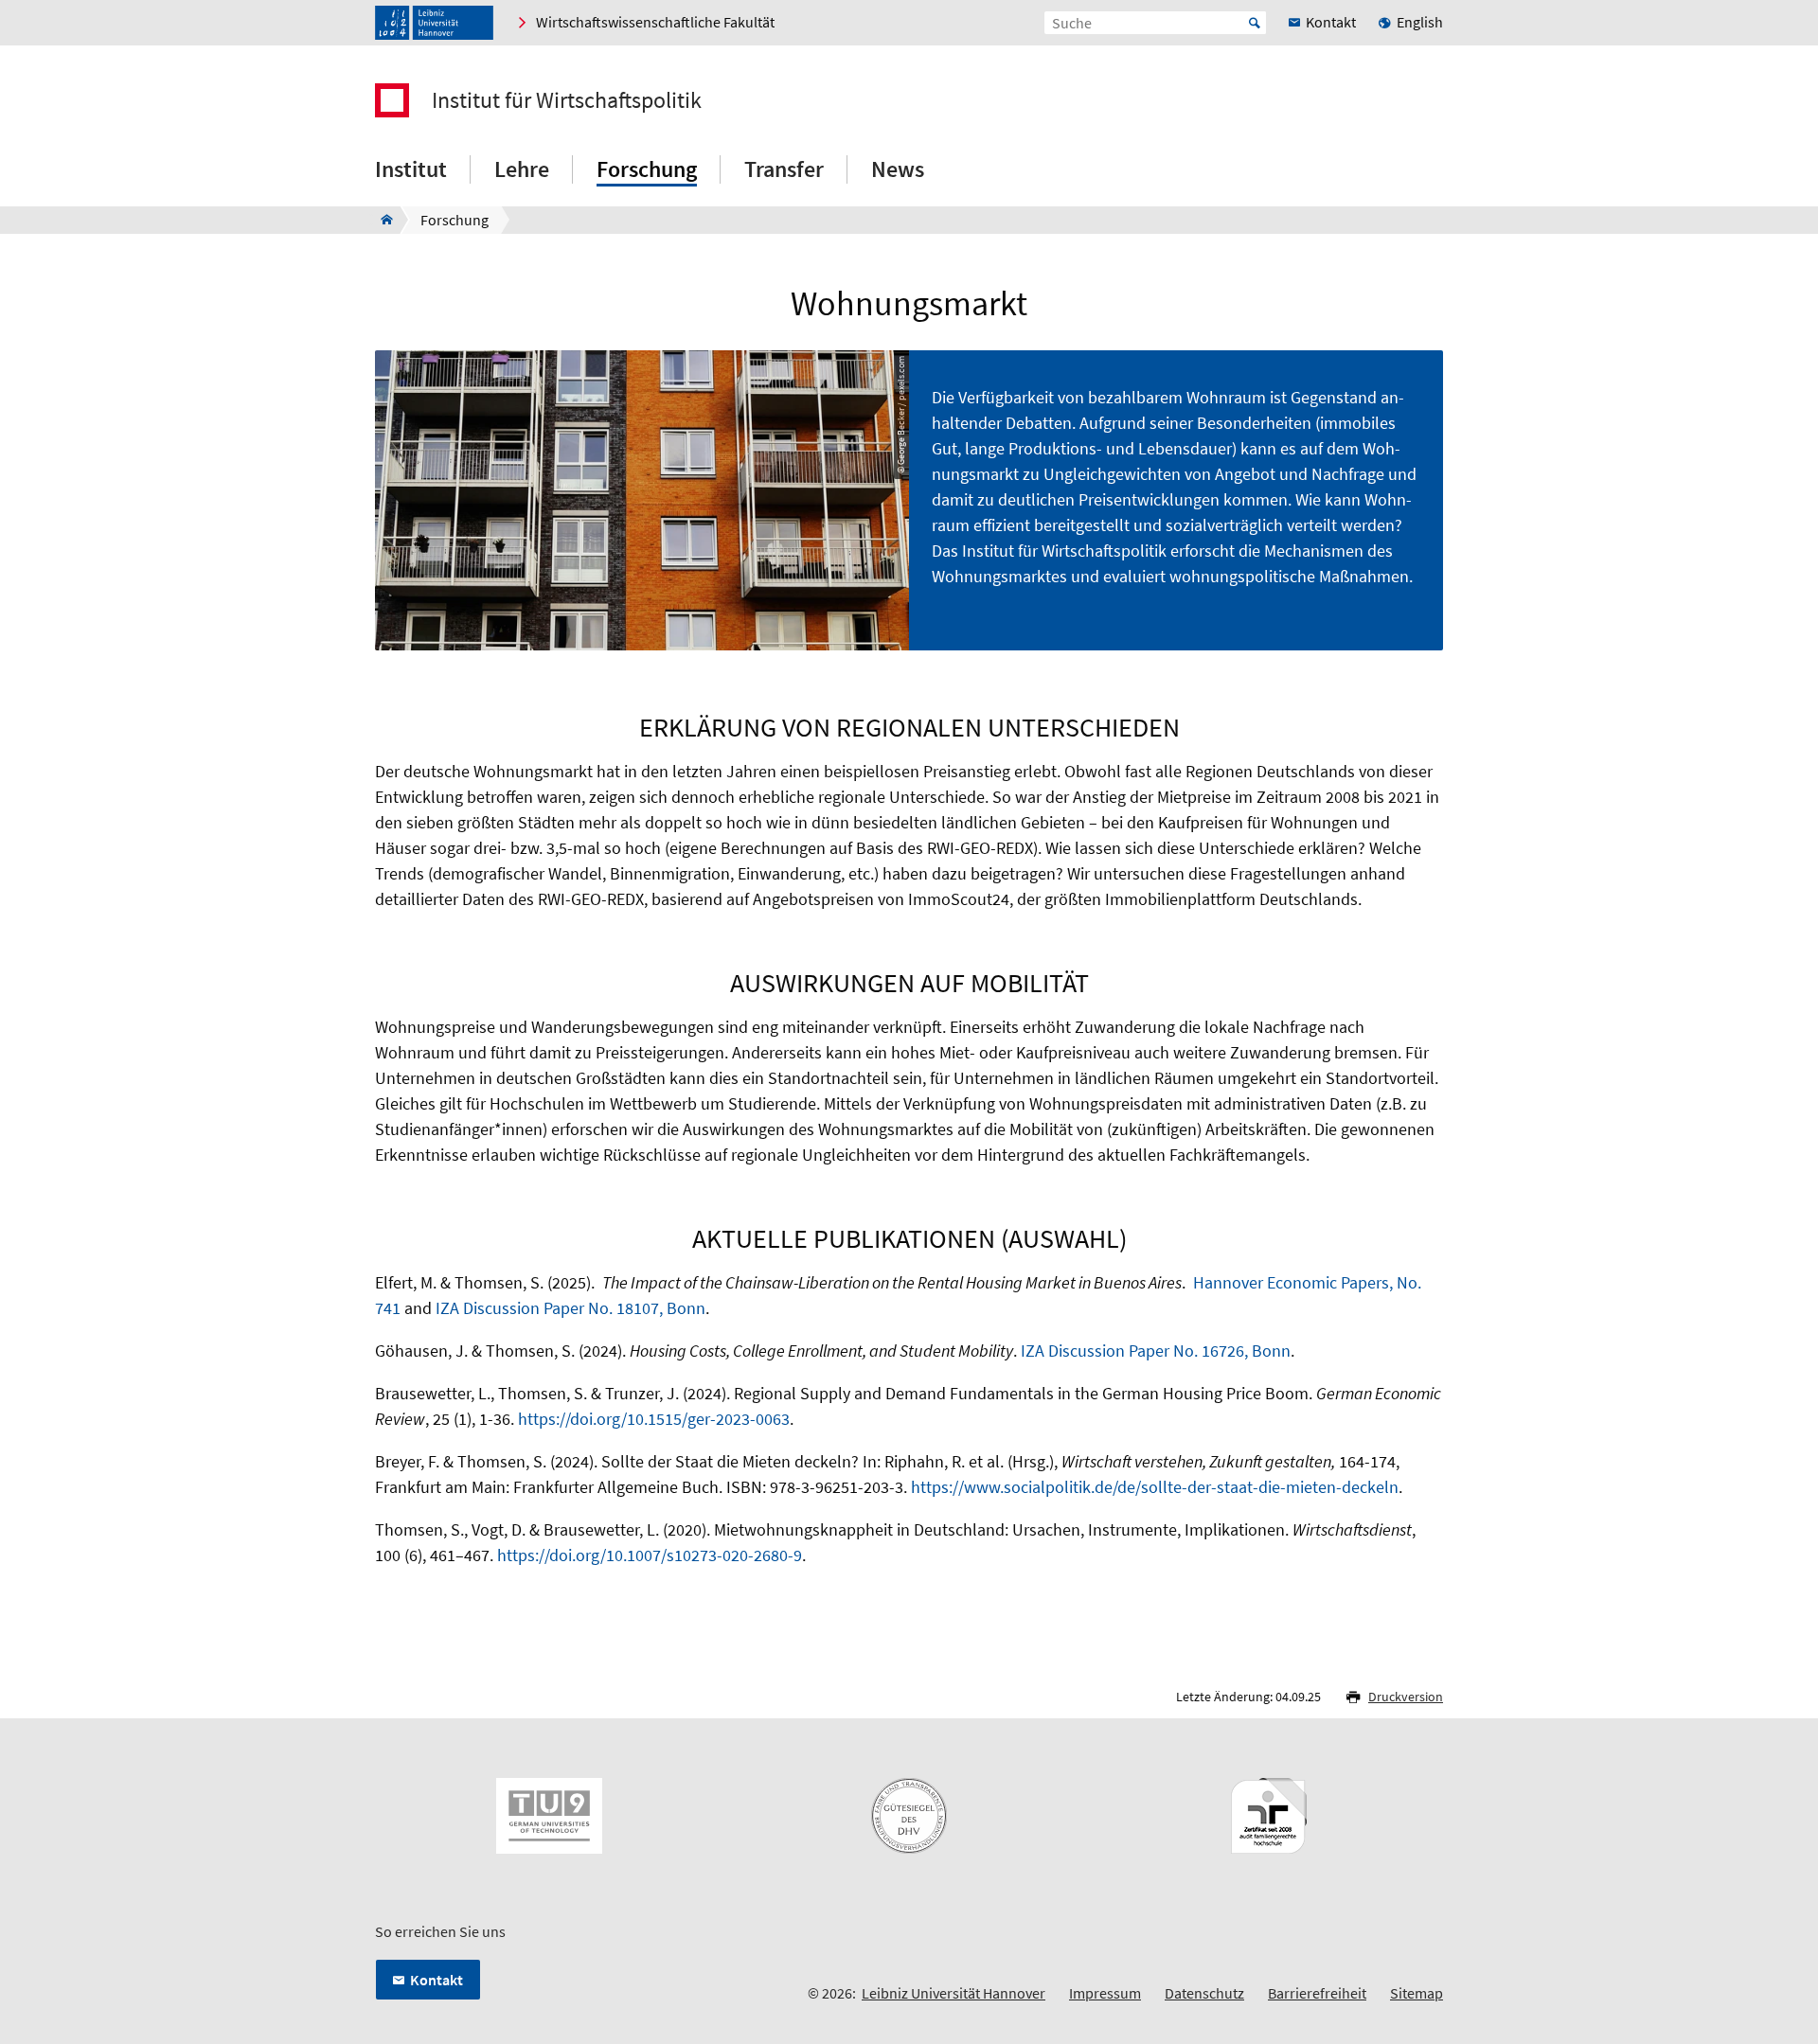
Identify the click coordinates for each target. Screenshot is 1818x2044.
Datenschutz (1204, 1993)
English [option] (1420, 22)
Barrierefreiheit (1317, 1993)
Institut (411, 169)
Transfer (784, 169)
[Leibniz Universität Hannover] (434, 23)
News (898, 169)
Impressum (1105, 1993)
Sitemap (1417, 1993)
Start (1255, 23)
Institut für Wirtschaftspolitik (567, 100)
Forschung (647, 169)
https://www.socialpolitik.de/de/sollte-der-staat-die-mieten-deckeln (1155, 1487)
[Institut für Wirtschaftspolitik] (381, 220)
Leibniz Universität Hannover (954, 1993)
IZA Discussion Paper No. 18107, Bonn (570, 1308)
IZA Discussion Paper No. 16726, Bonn (1156, 1351)
